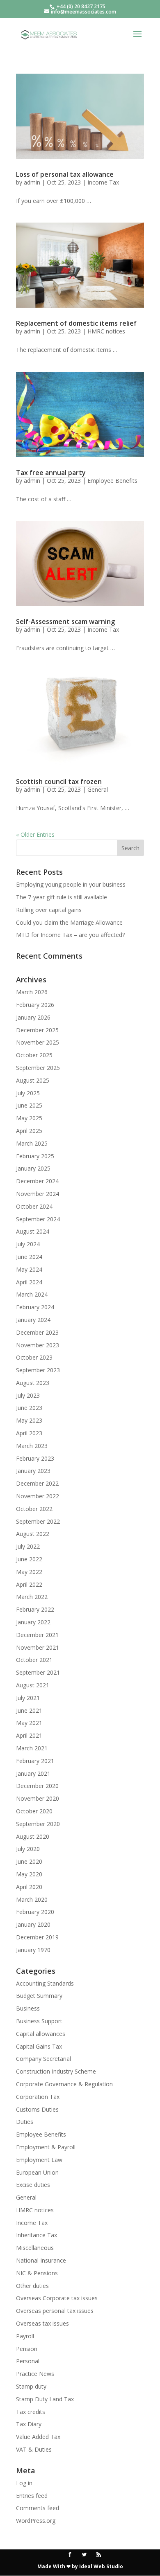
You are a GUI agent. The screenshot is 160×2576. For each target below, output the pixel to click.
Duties (25, 2122)
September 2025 (38, 1068)
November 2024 (38, 1194)
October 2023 (34, 1357)
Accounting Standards (45, 1983)
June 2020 (29, 1861)
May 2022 (29, 1572)
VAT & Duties (34, 2449)
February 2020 (35, 1912)
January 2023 (33, 1471)
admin (32, 182)
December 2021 (37, 1635)
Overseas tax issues (42, 2323)
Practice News (35, 2374)
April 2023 (29, 1433)
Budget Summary (39, 1996)
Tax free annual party (51, 473)
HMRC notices (106, 331)
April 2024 (29, 1282)
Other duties (32, 2286)
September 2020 (38, 1824)
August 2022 (33, 1534)
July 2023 (28, 1395)
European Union (37, 2172)
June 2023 (29, 1408)
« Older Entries (35, 834)
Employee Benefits (112, 481)
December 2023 (37, 1332)
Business (28, 2008)
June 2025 (29, 1105)
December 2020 (37, 1786)
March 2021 (32, 1748)
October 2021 (34, 1660)
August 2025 (33, 1080)
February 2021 (35, 1761)
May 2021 (29, 1723)
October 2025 (34, 1055)
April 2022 (29, 1584)
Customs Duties (37, 2109)
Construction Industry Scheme (56, 2071)
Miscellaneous (35, 2248)
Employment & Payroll (46, 2147)
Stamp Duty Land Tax (45, 2399)
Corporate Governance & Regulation (64, 2084)
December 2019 (37, 1937)
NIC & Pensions (37, 2273)
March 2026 (32, 992)
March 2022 (32, 1597)
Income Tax (103, 182)
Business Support (39, 2021)
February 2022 (35, 1609)
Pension (27, 2349)
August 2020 (33, 1836)
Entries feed (32, 2496)
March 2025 (32, 1143)
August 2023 (33, 1383)
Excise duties (33, 2185)
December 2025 (37, 1030)
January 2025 (33, 1168)
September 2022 (38, 1521)
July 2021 (28, 1698)
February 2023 (35, 1458)
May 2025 (29, 1118)
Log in (24, 2483)
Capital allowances (41, 2034)
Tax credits (31, 2412)
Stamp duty (31, 2386)
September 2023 (38, 1370)
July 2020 (28, 1849)
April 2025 (29, 1131)
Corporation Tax (38, 2097)
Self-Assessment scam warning (65, 621)
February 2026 (35, 1005)
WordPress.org (36, 2521)
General (98, 789)
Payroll (25, 2336)
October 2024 (34, 1206)
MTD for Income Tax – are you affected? (70, 935)
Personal (28, 2361)
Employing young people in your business (71, 884)
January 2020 (33, 1924)
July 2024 (28, 1244)
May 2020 (29, 1874)
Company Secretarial (43, 2059)
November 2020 (38, 1798)
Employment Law (39, 2160)
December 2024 (37, 1181)
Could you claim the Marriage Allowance (69, 922)
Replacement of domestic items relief (76, 323)
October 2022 (34, 1509)
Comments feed (38, 2508)
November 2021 (38, 1647)
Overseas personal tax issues (55, 2311)
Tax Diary (29, 2424)
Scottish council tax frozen (59, 781)
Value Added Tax (38, 2437)
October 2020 (34, 1811)
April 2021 (29, 1735)
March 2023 (32, 1446)
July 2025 (28, 1093)
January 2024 (33, 1320)
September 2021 (38, 1672)
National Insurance (41, 2260)
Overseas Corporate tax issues (57, 2298)
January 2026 (33, 1017)
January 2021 (33, 1773)
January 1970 (33, 1950)
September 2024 (38, 1219)
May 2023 (29, 1420)
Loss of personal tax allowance (65, 174)
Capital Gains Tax (39, 2046)
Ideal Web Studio (101, 2566)
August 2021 (33, 1685)
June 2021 (29, 1710)
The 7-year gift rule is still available (62, 897)
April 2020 (29, 1887)
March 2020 (32, 1899)
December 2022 (37, 1483)
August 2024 (33, 1231)
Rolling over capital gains (49, 910)
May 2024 (29, 1269)
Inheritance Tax (37, 2235)
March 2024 (32, 1294)
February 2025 (35, 1156)
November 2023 (38, 1345)
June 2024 (29, 1257)
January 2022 (33, 1622)
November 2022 (38, 1496)
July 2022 (28, 1546)
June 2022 (29, 1559)
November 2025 (38, 1042)
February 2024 (35, 1307)
